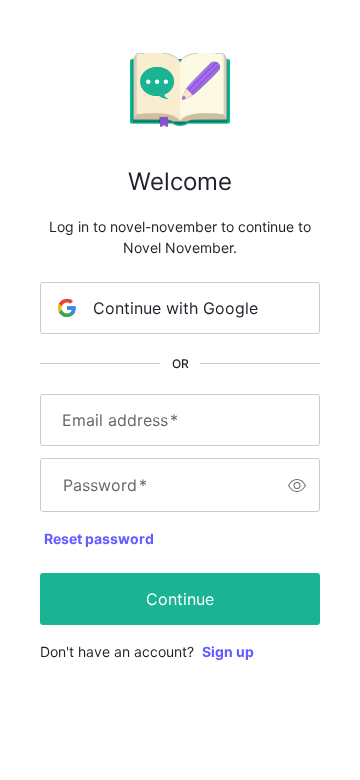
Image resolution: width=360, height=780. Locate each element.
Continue (180, 599)
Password (105, 485)
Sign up (228, 651)
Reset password (99, 538)
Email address (120, 420)
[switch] (297, 485)
